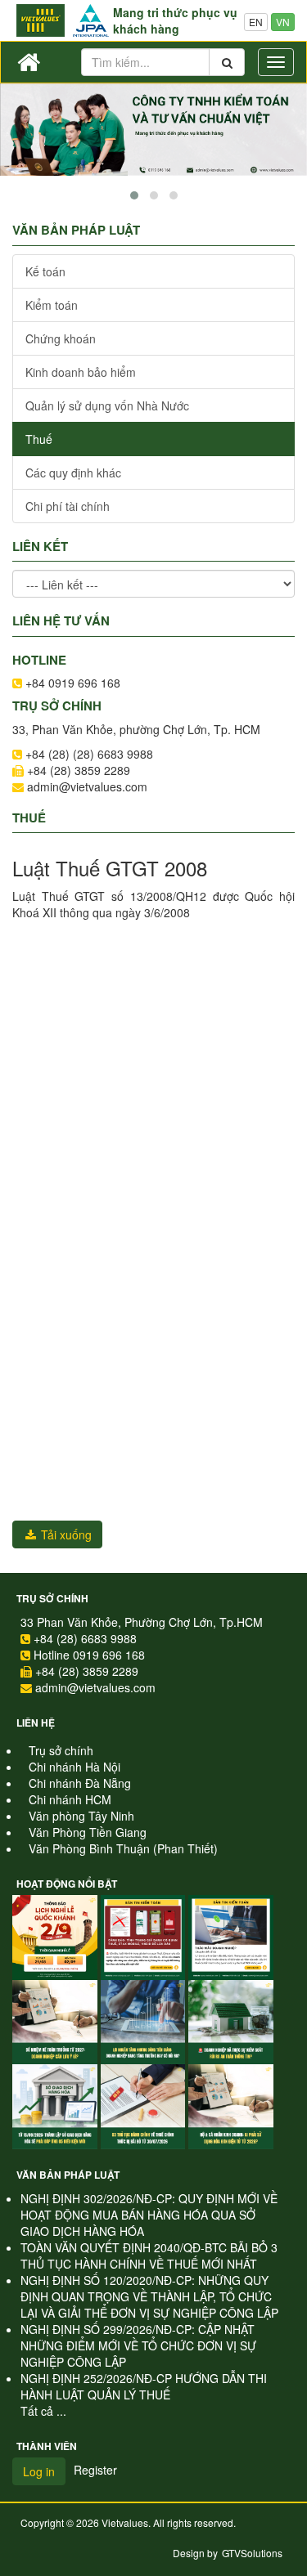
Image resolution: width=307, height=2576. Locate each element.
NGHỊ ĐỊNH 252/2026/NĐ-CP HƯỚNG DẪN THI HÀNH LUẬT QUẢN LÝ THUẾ (144, 2386)
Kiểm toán (52, 305)
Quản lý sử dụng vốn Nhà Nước (107, 405)
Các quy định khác (73, 473)
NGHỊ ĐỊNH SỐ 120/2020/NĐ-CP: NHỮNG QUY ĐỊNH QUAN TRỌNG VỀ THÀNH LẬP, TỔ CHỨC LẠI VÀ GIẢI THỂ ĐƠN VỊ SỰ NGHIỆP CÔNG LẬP (149, 2296)
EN (256, 22)
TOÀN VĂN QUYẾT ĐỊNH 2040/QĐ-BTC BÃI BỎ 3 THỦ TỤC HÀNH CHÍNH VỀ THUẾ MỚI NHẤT (149, 2256)
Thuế (39, 439)
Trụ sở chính (52, 1598)
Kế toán (45, 271)
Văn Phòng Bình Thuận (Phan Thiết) (123, 1848)
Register (95, 2470)
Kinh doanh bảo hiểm (81, 372)
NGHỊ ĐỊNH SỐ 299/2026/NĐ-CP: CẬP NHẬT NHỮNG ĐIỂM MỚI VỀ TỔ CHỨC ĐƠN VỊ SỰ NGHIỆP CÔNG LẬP (138, 2345)
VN (283, 22)
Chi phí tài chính (68, 506)
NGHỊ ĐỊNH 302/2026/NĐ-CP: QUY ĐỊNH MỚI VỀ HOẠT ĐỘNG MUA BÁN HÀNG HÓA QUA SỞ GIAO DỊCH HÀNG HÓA (149, 2215)
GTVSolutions (252, 2553)
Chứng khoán (61, 338)
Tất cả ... (43, 2411)
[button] (134, 195)
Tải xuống (65, 1534)
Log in (39, 2471)
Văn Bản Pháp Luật (68, 2175)
